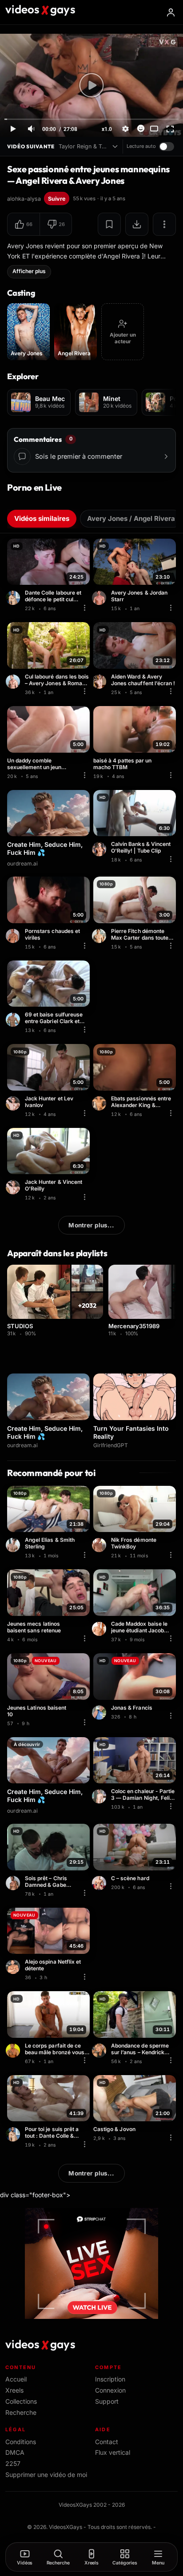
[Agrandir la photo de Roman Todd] (14, 682)
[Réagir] (141, 128)
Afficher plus (29, 271)
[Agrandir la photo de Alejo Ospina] (14, 1967)
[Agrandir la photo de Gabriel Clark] (14, 1020)
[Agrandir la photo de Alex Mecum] (14, 936)
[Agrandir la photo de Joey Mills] (100, 1796)
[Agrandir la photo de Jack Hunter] (14, 1103)
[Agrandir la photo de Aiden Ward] (100, 682)
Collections (21, 2401)
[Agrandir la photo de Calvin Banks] (100, 849)
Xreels (14, 2390)
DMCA (15, 2452)
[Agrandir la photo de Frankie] (100, 1103)
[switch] (167, 147)
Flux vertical (113, 2452)
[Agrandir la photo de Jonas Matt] (100, 1713)
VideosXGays (66, 2527)
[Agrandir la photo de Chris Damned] (14, 1883)
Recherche (21, 2412)
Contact (107, 2442)
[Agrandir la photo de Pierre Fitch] (100, 936)
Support (107, 2401)
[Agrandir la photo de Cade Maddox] (100, 1629)
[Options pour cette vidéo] (84, 607)
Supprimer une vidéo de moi (46, 2475)
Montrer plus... (91, 1225)
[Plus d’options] (164, 224)
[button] (24, 224)
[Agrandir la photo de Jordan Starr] (100, 598)
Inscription (110, 2379)
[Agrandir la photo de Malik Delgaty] (100, 1883)
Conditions (21, 2442)
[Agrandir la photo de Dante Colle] (14, 598)
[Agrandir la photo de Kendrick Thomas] (100, 2051)
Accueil (16, 2379)
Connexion (110, 2390)
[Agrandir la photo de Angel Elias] (14, 1545)
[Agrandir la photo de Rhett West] (14, 2051)
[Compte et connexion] (171, 12)
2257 (13, 2463)
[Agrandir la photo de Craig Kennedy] (100, 1545)
